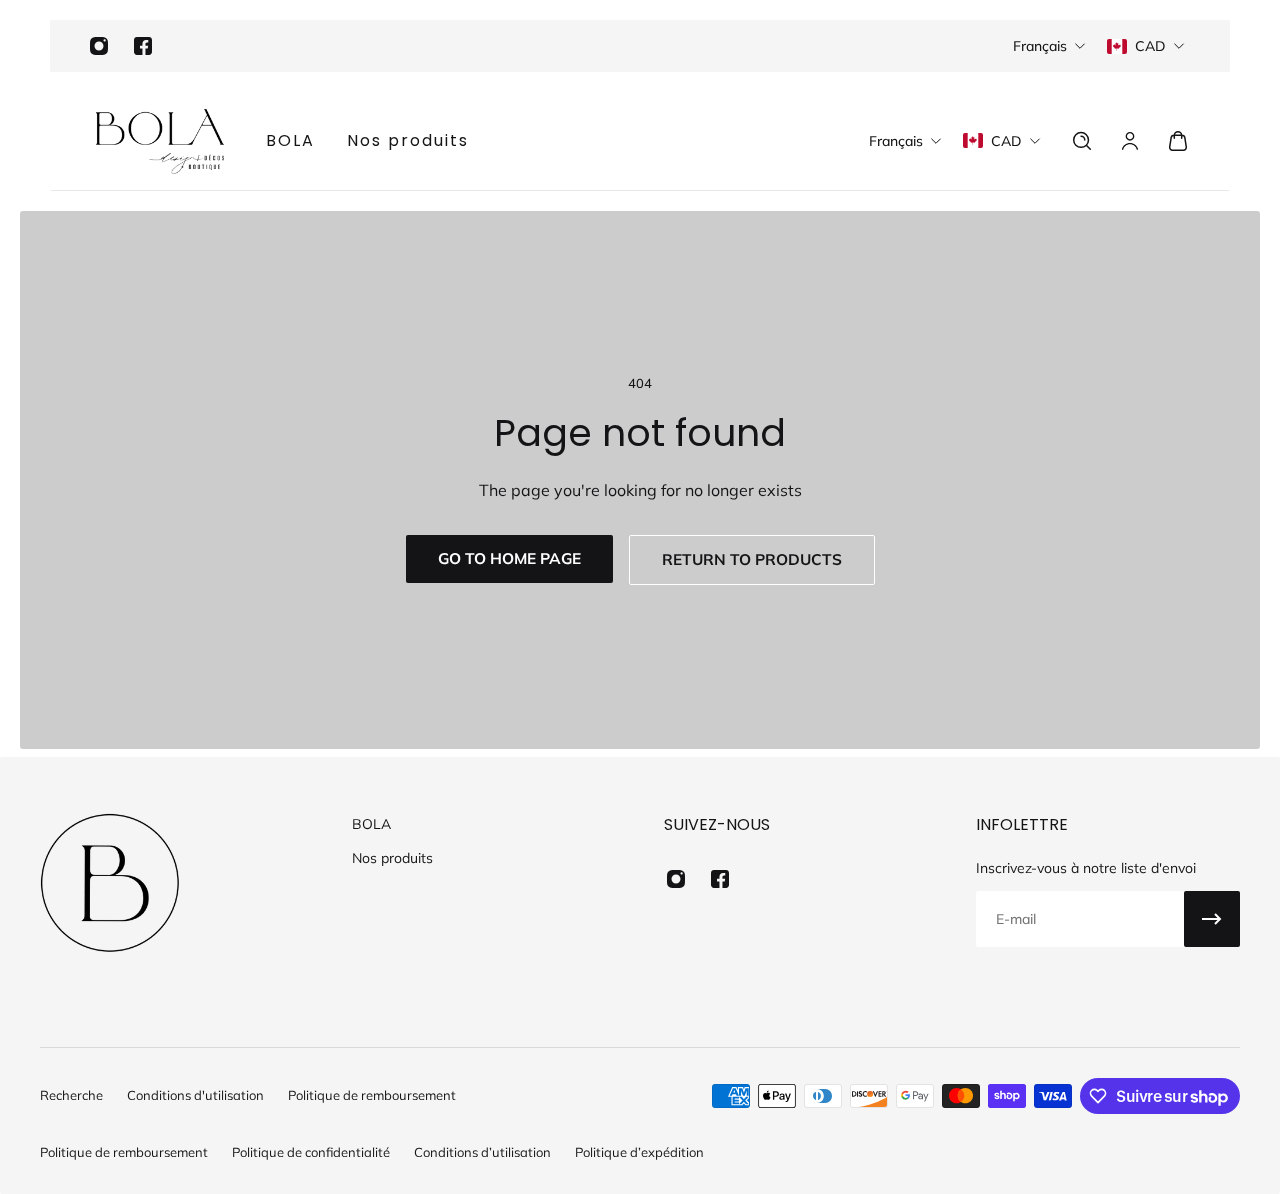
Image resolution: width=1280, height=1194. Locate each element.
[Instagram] (99, 46)
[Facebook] (143, 46)
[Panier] (1178, 141)
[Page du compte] (1130, 141)
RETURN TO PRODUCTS (752, 559)
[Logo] (160, 141)
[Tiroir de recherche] (1082, 141)
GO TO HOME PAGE (509, 558)
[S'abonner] (1212, 919)
